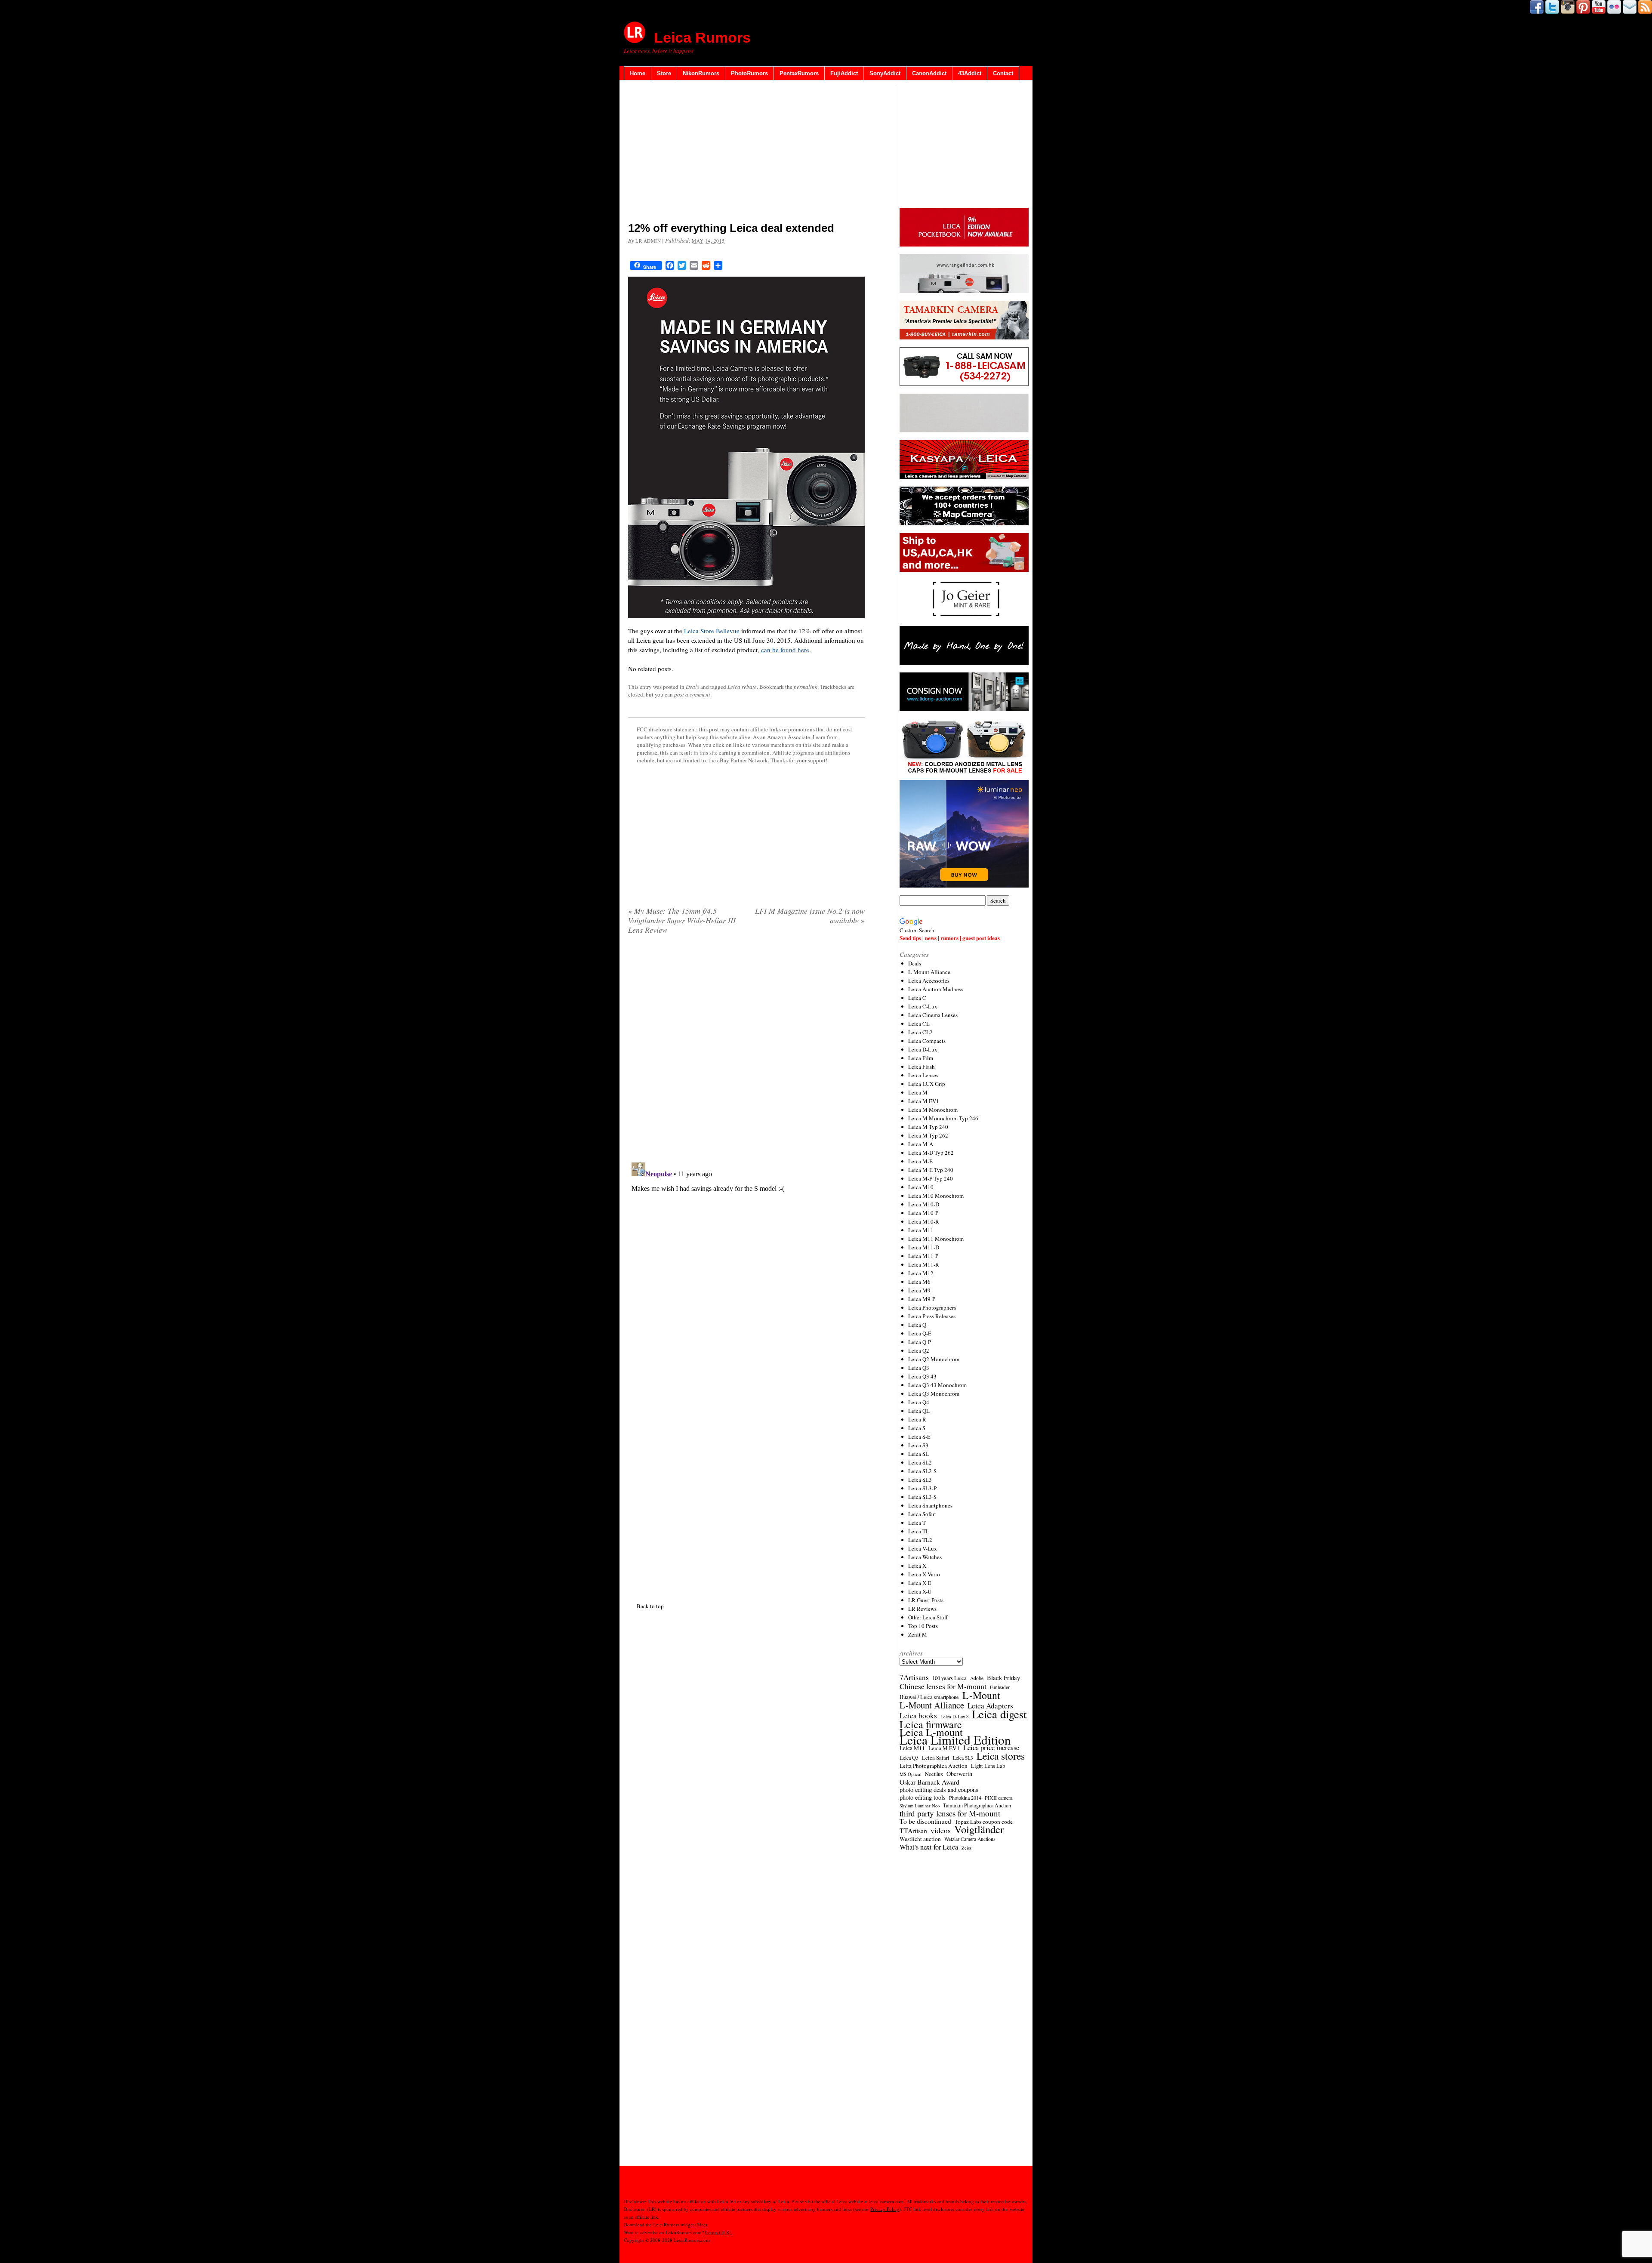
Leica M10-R (924, 1221)
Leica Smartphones (930, 1505)
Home (638, 73)
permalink (806, 687)
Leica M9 (919, 1290)
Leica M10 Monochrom (936, 1196)
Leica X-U (920, 1591)
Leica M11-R (924, 1264)
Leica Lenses (923, 1075)
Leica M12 (921, 1273)
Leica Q (917, 1325)
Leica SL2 (920, 1462)
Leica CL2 (920, 1032)
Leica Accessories (929, 980)
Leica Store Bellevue (712, 631)
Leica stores (1001, 1756)
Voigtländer (979, 1829)
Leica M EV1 (924, 1101)
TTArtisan (913, 1831)
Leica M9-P (922, 1299)
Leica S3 (918, 1445)
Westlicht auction (920, 1839)
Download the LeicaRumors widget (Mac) (666, 2224)
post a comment (692, 694)
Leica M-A (921, 1144)
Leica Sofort (922, 1514)
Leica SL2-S (922, 1471)
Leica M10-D (924, 1204)
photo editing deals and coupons (939, 1790)
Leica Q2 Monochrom (934, 1359)
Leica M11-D (924, 1247)
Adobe (977, 1678)
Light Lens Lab (988, 1766)
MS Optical (911, 1774)
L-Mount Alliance (929, 972)
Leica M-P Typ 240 (931, 1178)
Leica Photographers (932, 1307)
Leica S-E (919, 1437)
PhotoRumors (749, 73)
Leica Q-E (920, 1333)
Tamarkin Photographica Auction (977, 1805)
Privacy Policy (885, 2209)
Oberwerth (959, 1774)
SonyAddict (885, 73)
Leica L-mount (931, 1732)
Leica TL (919, 1531)
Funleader (1000, 1687)
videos (941, 1831)
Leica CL (919, 1024)
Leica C (917, 998)
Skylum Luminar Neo (920, 1806)
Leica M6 (919, 1282)
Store (664, 73)
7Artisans (914, 1677)
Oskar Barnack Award (929, 1782)
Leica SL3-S (922, 1497)
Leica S (917, 1428)
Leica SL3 (920, 1480)
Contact (1003, 73)
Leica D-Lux (923, 1049)
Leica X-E (920, 1583)
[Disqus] (746, 1267)
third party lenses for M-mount (950, 1813)
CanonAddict (929, 73)
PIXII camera (999, 1797)
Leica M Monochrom (933, 1110)
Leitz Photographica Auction (934, 1766)
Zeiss (966, 1848)
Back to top (650, 1606)
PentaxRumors (799, 73)
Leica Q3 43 (922, 1376)
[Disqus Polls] (746, 1051)
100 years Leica (949, 1678)
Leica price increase (991, 1748)
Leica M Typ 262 (928, 1135)
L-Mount (981, 1695)
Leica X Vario (924, 1574)
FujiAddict (844, 73)
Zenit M (918, 1634)
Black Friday (1003, 1677)
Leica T (917, 1523)
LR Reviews (922, 1609)
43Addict (970, 73)
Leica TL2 (920, 1540)
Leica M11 (921, 1230)
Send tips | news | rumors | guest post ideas (950, 938)
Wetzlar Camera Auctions (970, 1839)
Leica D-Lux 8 (954, 1717)
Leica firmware (931, 1724)
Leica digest (999, 1714)
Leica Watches (925, 1557)
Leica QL (919, 1411)
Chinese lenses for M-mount (943, 1686)
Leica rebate (742, 687)
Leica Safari (936, 1757)
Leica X (917, 1566)
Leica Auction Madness (936, 989)
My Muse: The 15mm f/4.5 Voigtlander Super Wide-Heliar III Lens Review (682, 920)
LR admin (648, 241)
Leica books (918, 1716)
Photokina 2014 (965, 1797)
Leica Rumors (702, 37)
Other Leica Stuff (928, 1617)
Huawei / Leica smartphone (929, 1697)
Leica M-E (920, 1161)
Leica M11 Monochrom (936, 1239)
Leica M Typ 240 (928, 1127)
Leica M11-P (923, 1256)
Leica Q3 (919, 1368)
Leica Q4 (919, 1402)
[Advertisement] (746, 153)
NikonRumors (701, 73)
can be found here (785, 650)
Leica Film (921, 1058)
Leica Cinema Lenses (933, 1015)
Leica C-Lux (923, 1006)
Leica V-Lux (923, 1548)
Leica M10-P (923, 1213)
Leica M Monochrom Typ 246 (943, 1118)
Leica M (918, 1092)
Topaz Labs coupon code (984, 1822)
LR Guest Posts (926, 1600)
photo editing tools (923, 1797)
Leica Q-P (920, 1342)
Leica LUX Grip (927, 1084)
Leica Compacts (927, 1041)
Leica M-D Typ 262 (931, 1153)
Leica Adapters (990, 1706)
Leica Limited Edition (955, 1740)
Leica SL (918, 1454)
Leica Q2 (919, 1350)
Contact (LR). (719, 2232)
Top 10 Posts (923, 1626)
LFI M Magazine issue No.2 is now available (810, 916)
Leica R (917, 1419)
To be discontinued (925, 1821)
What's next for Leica (929, 1847)
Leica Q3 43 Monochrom (937, 1385)
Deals (692, 687)
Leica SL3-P (922, 1488)
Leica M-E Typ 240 (931, 1170)
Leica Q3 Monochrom (934, 1394)
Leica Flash (922, 1067)
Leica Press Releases (932, 1316)
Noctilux (934, 1774)
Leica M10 (921, 1187)
